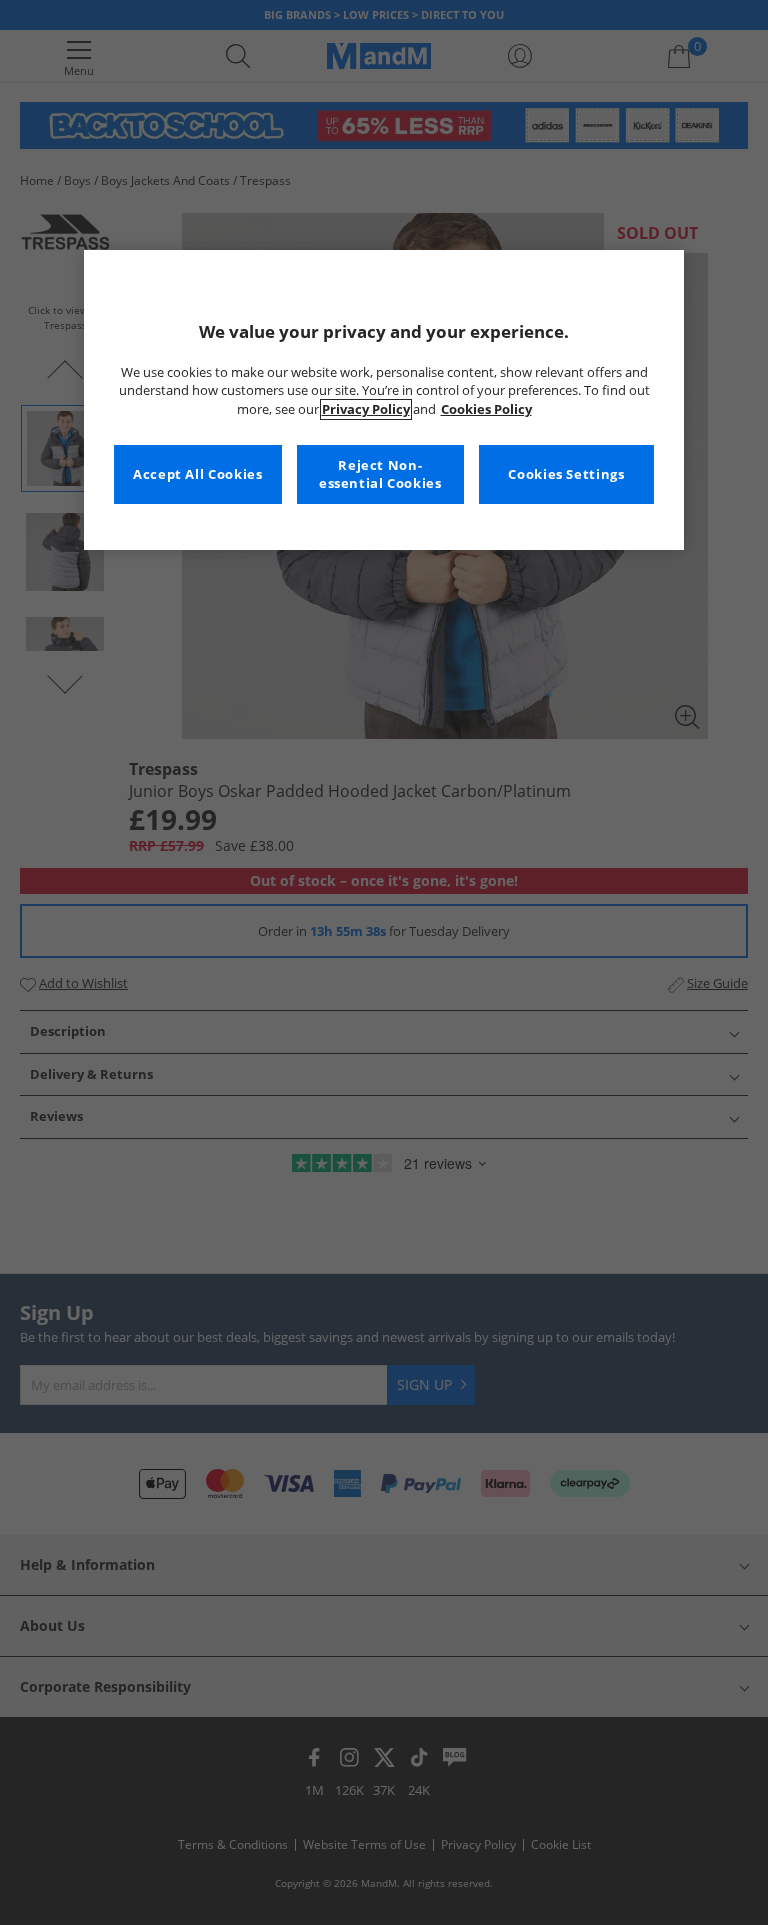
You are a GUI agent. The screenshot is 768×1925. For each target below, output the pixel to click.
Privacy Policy (366, 409)
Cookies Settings (566, 474)
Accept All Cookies (197, 474)
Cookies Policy (486, 409)
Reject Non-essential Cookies (380, 474)
